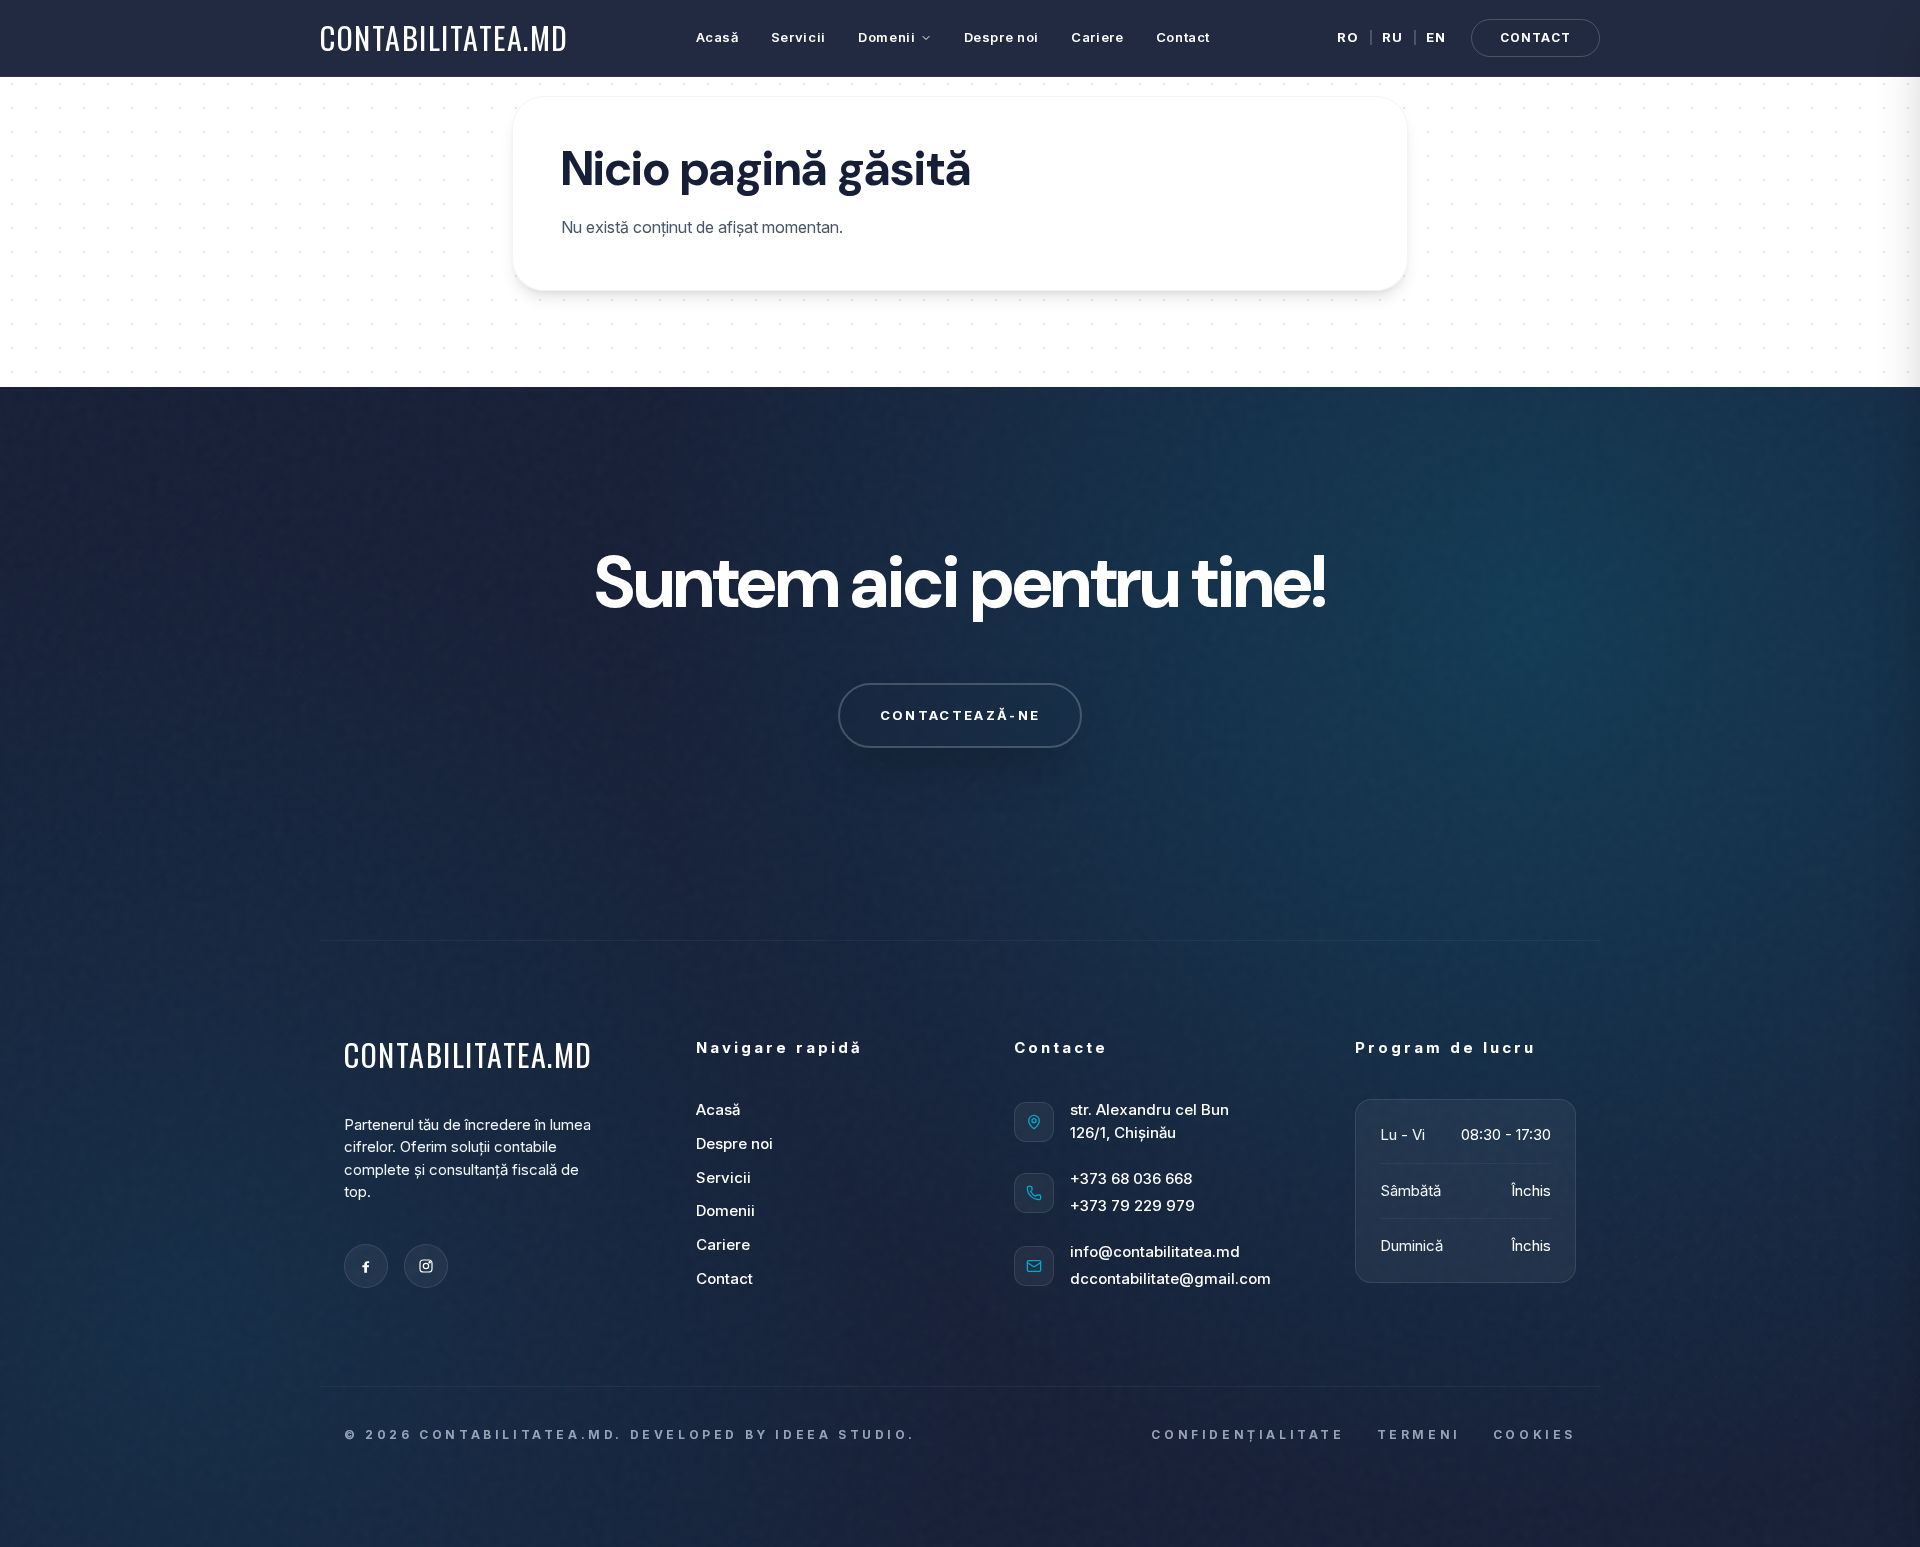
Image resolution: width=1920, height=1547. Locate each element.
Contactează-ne (960, 715)
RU (1393, 37)
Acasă (717, 37)
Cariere (1097, 37)
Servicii (798, 37)
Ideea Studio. (845, 1434)
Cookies (1534, 1434)
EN (1436, 37)
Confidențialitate (1247, 1434)
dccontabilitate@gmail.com (1170, 1278)
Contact (1183, 37)
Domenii (887, 37)
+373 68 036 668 (1131, 1178)
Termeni (1419, 1434)
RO (1348, 37)
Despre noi (1002, 37)
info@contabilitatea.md (1155, 1251)
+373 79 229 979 (1132, 1205)
